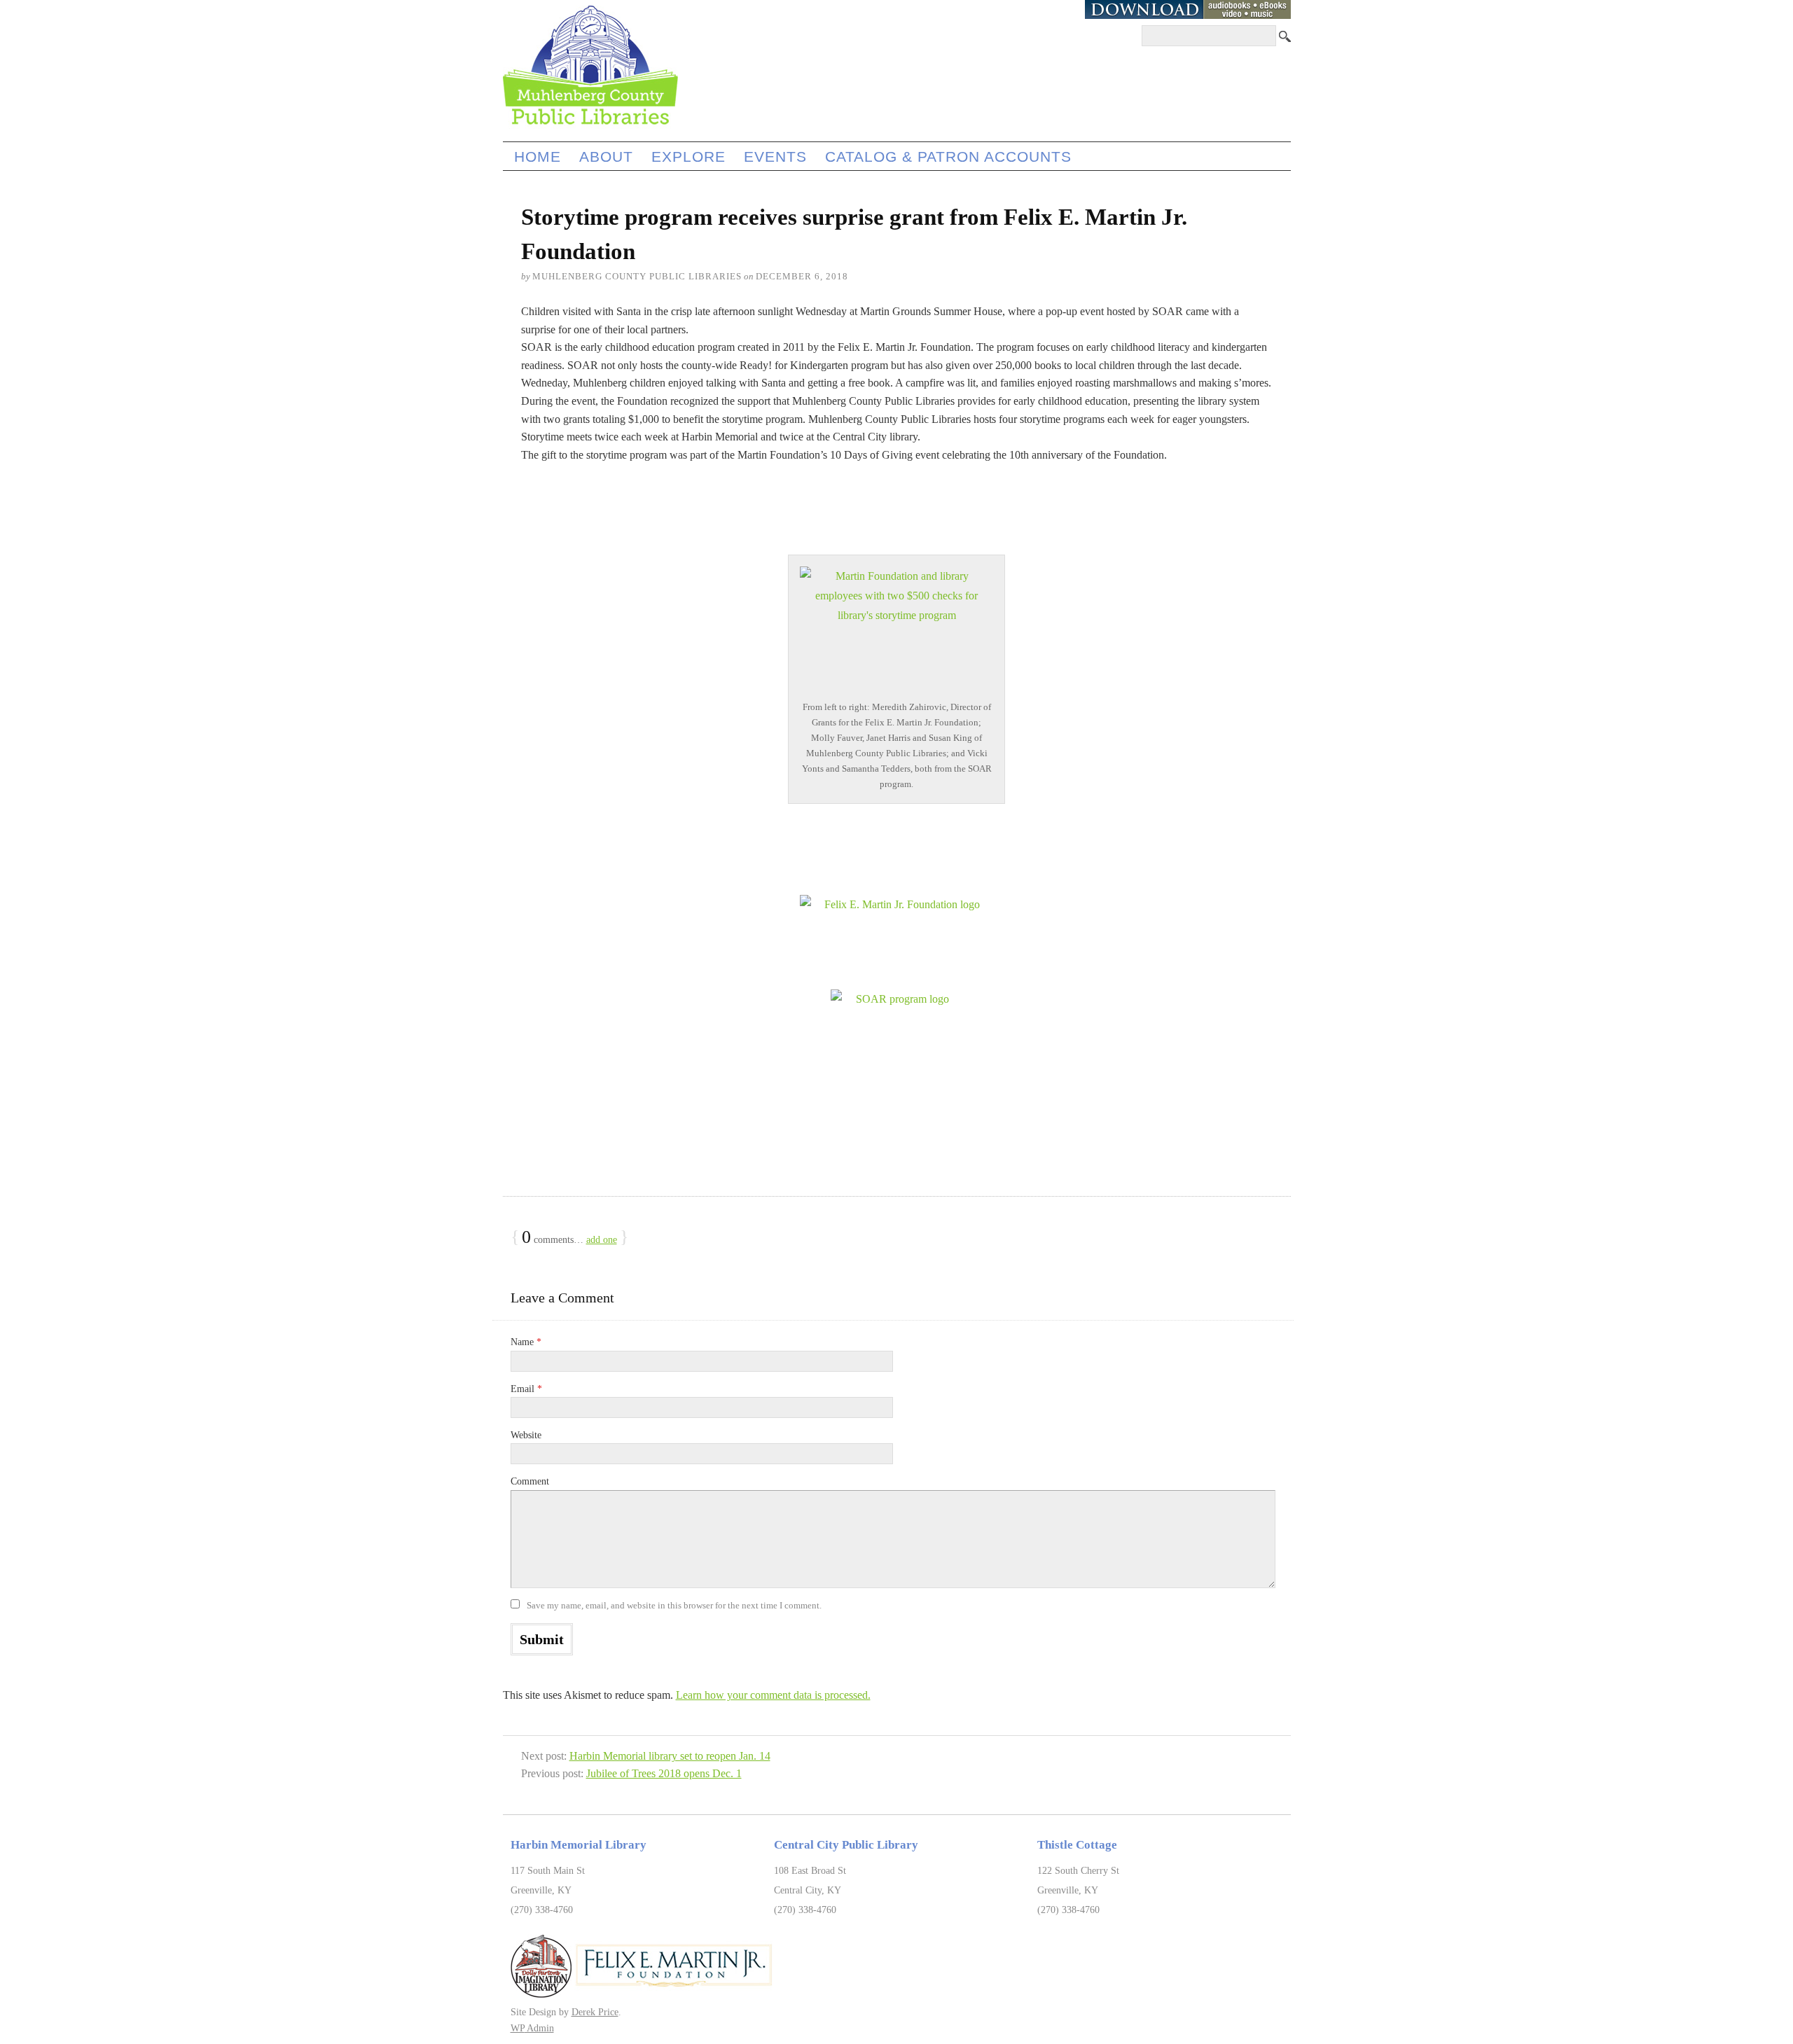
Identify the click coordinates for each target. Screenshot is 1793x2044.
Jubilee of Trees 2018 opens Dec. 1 (664, 1773)
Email (526, 1389)
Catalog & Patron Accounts (948, 157)
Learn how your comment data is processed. (773, 1695)
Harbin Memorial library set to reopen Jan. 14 (670, 1756)
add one (602, 1240)
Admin (532, 2028)
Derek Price (595, 2012)
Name (526, 1342)
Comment (530, 1481)
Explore (688, 157)
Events (775, 157)
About (606, 157)
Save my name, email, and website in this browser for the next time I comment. (674, 1605)
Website (526, 1435)
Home (538, 157)
